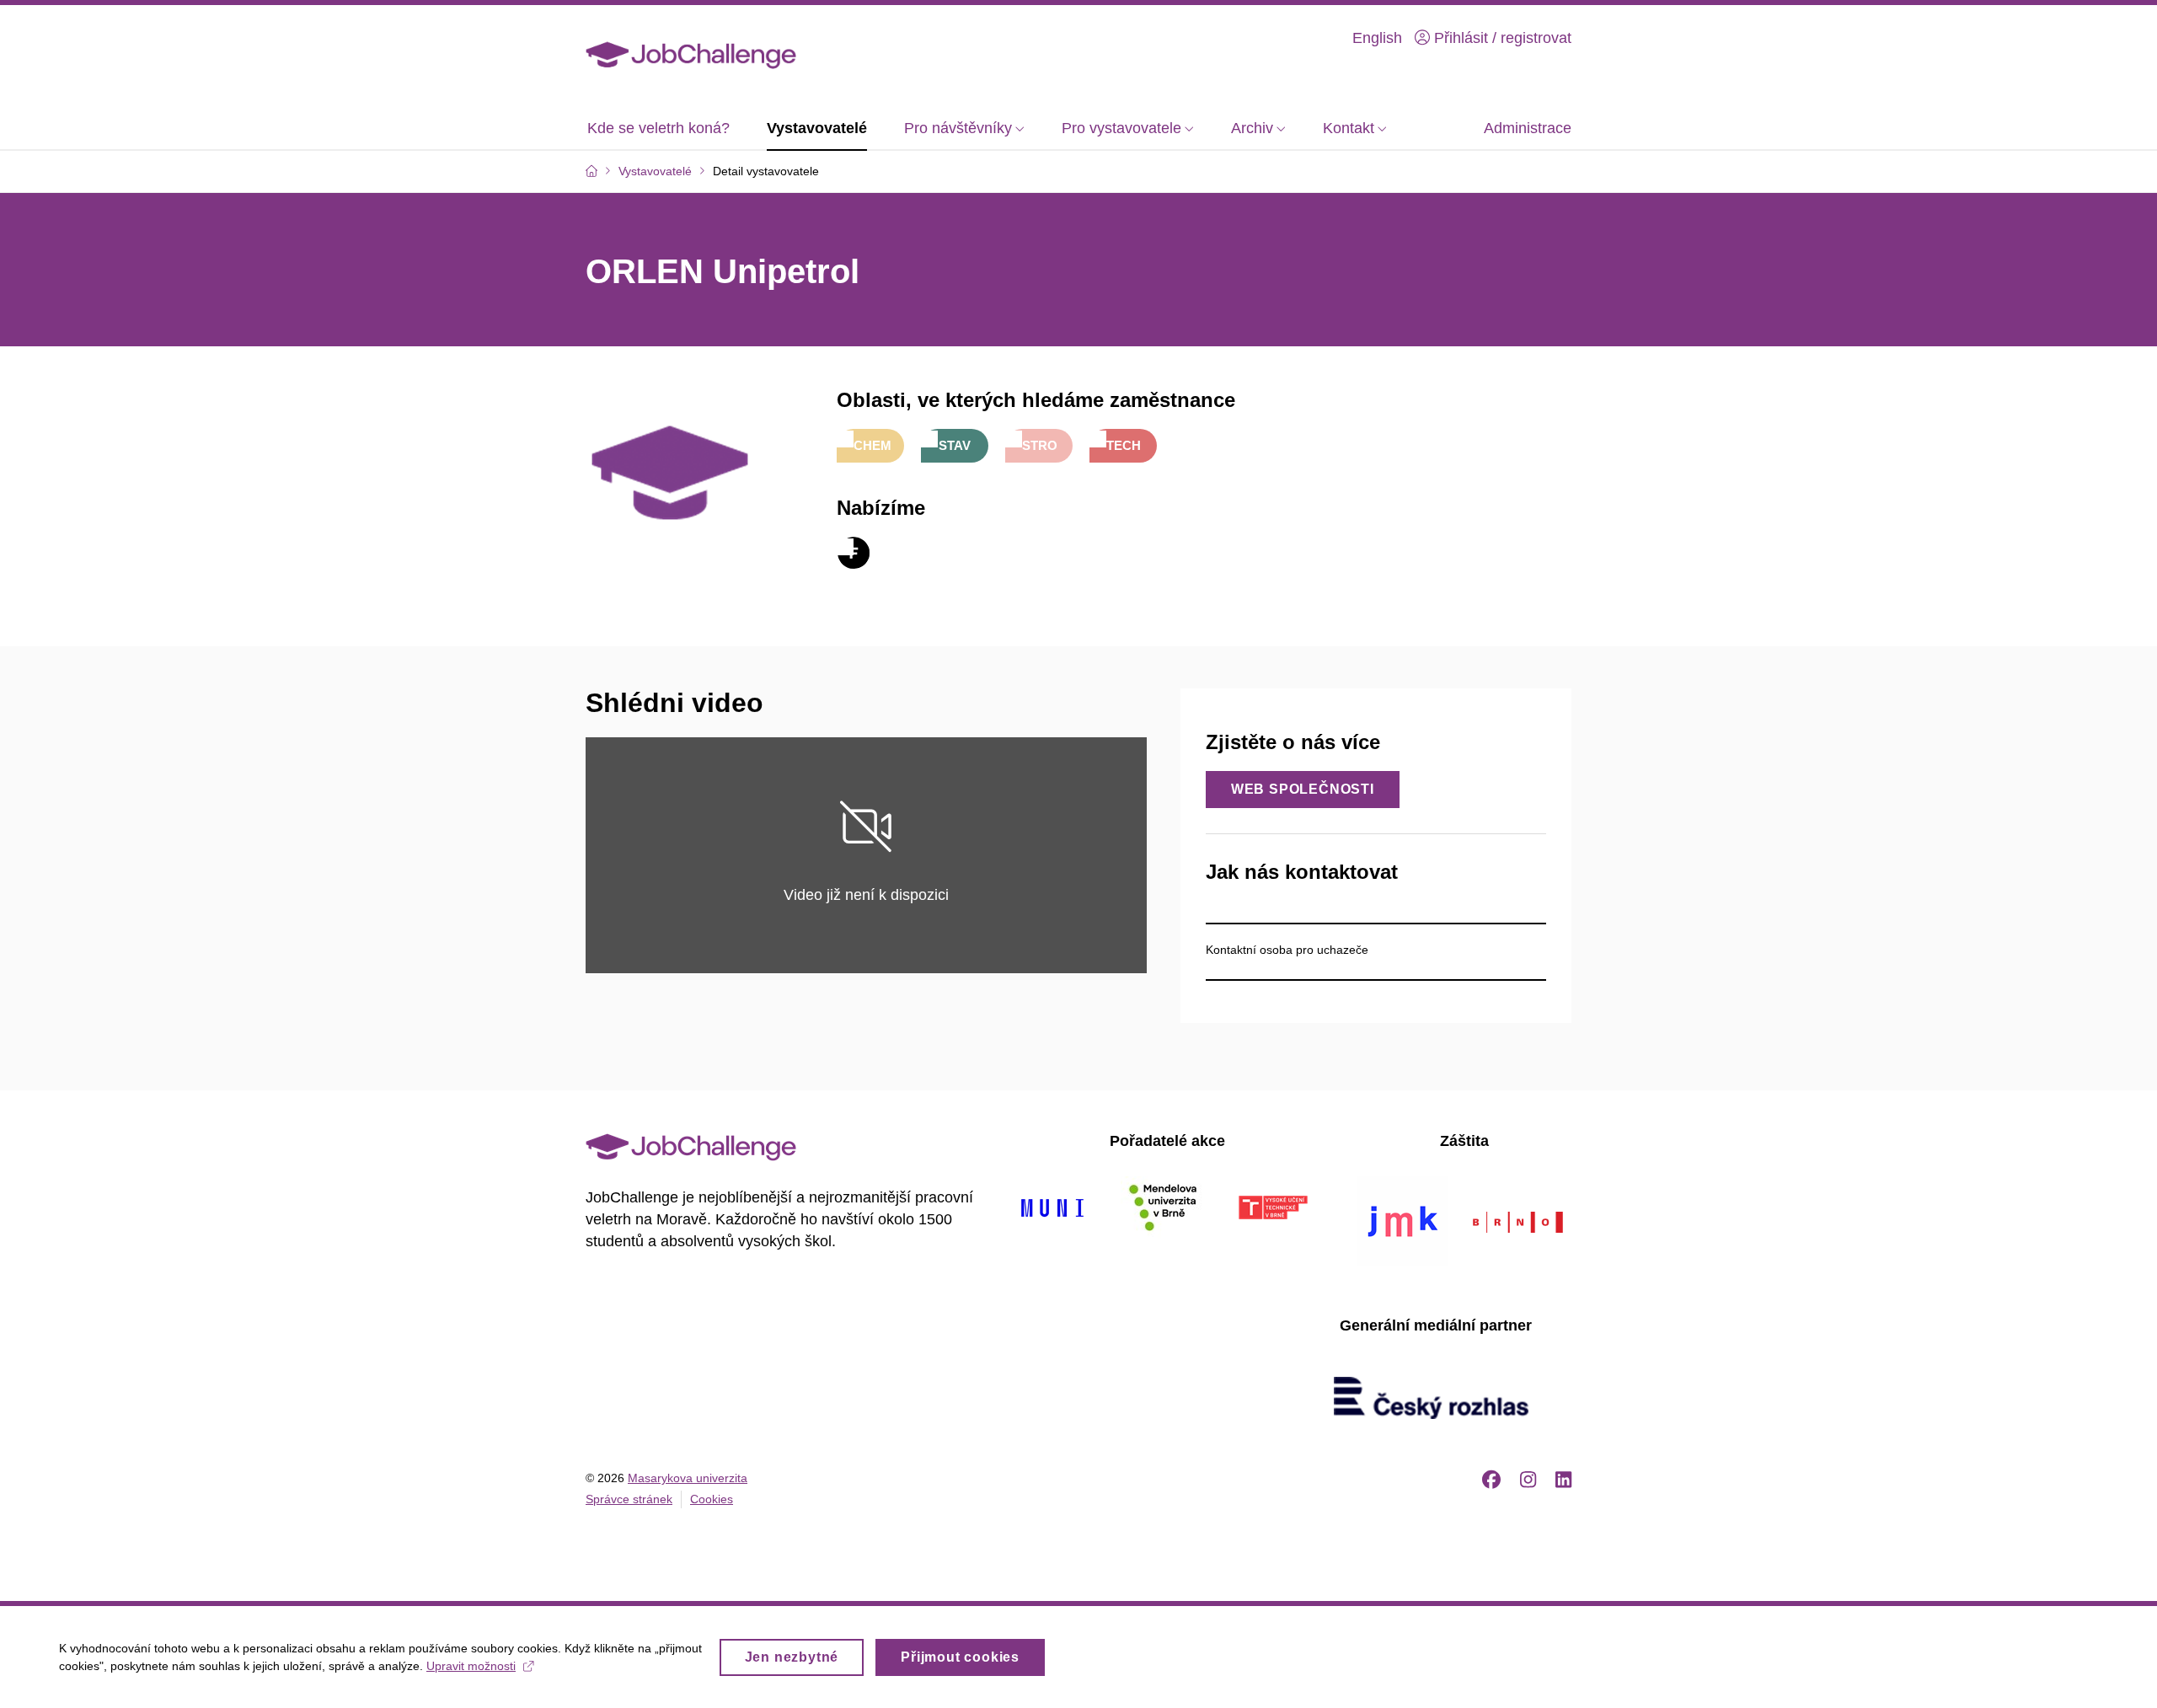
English (1377, 38)
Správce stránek (629, 1499)
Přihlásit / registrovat (1501, 38)
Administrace (1528, 128)
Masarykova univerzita (688, 1478)
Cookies (712, 1499)
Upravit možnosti (471, 1666)
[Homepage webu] (691, 54)
